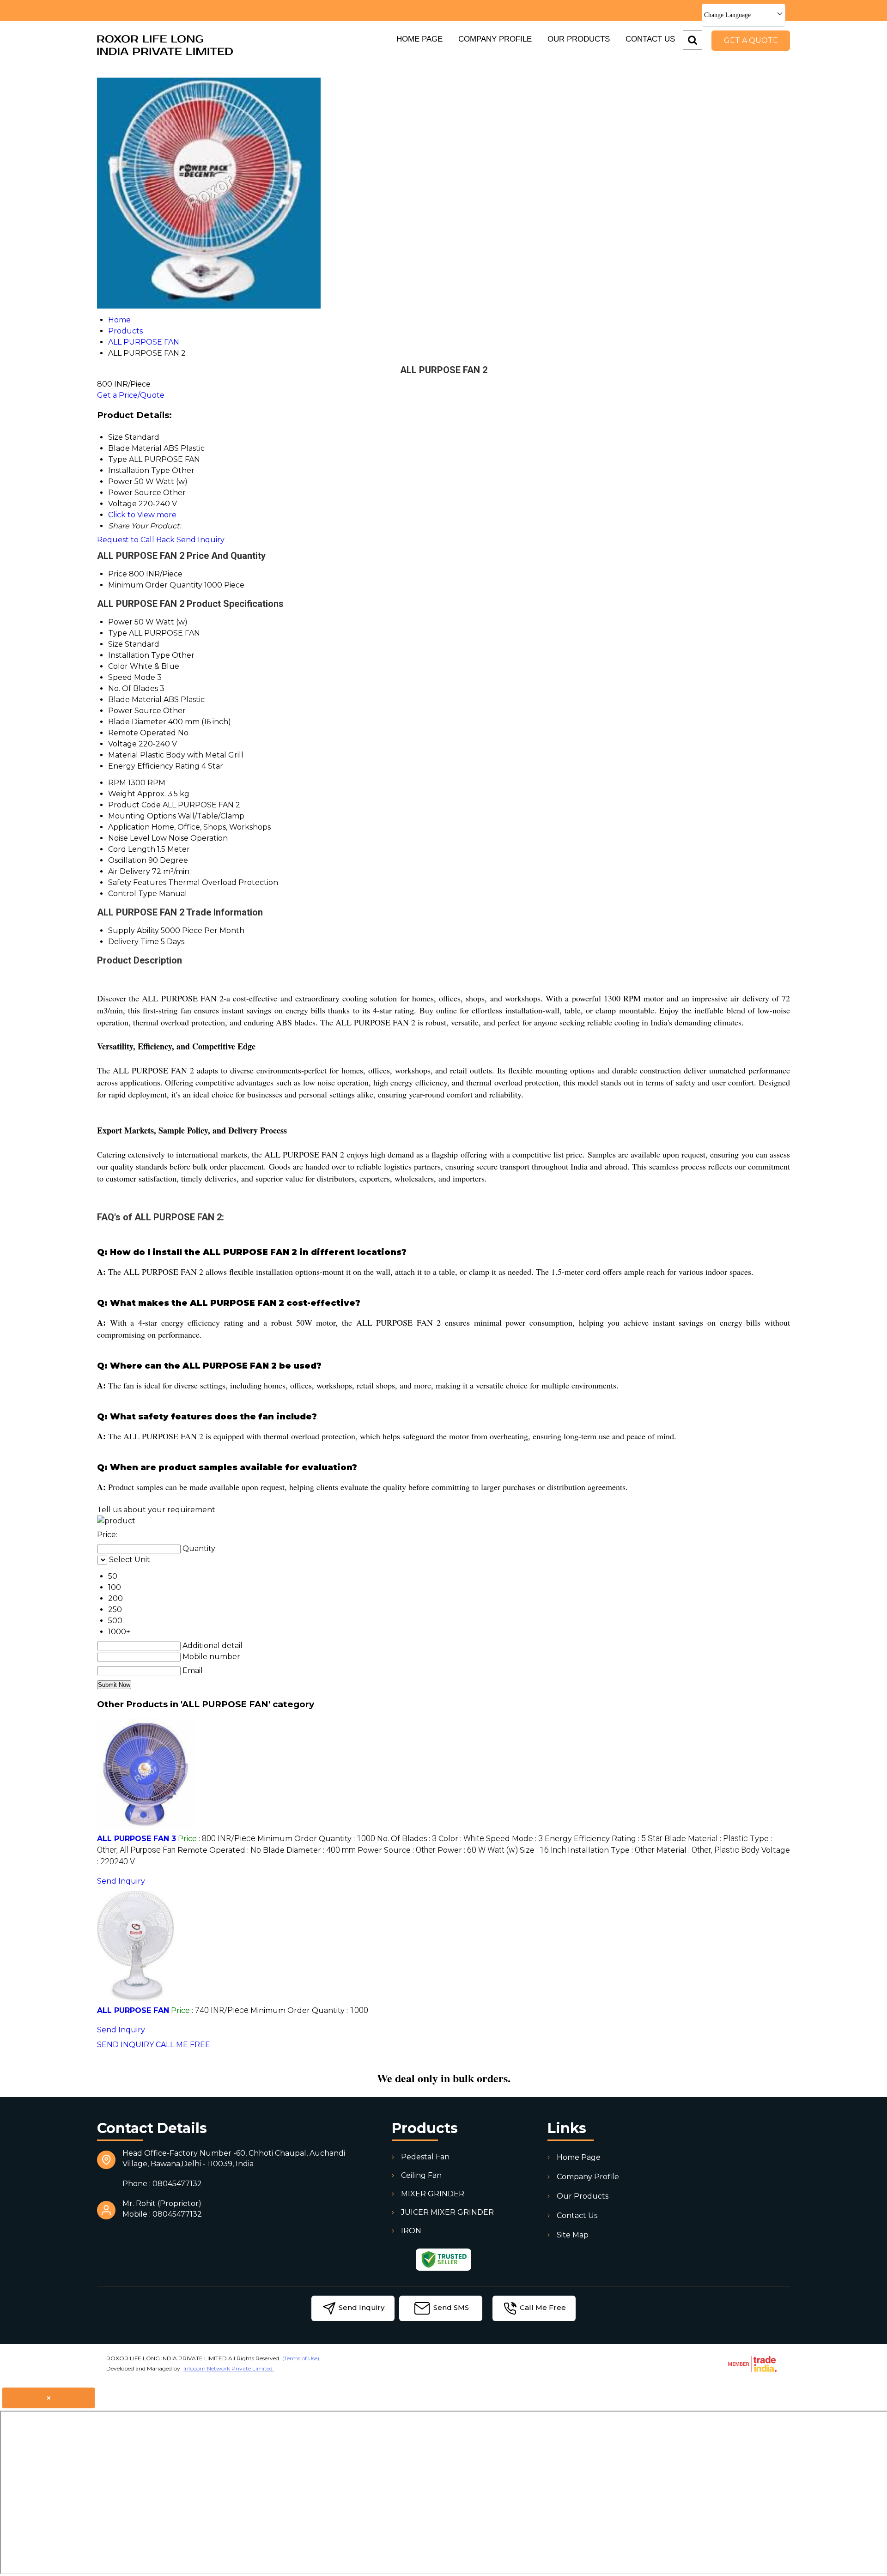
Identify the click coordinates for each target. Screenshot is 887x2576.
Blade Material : (706, 1839)
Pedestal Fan (425, 2157)
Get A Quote (751, 40)
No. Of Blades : (407, 1839)
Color (118, 666)
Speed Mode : (514, 1839)
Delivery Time (134, 942)
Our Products (579, 39)
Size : (543, 1850)
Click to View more (142, 515)
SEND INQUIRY (125, 2045)
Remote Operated (142, 733)
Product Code (134, 805)
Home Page (419, 39)
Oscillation (127, 860)
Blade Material (135, 700)
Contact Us (650, 39)
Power (120, 622)
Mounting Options (142, 816)
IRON (411, 2231)
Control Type (133, 894)
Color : (461, 1839)
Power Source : (397, 1850)
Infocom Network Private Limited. (229, 2368)
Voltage (122, 744)
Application (129, 827)
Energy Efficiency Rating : (604, 1839)
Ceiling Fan (421, 2175)
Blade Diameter (137, 722)
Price (118, 574)
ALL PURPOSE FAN (133, 2010)
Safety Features (137, 882)
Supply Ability (134, 930)
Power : (478, 1850)
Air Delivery (129, 871)
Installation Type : (611, 1850)
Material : (708, 1850)
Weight (122, 794)
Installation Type (139, 655)
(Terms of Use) (301, 2358)
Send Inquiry (200, 540)
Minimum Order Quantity (155, 585)
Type (118, 633)
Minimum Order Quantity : (316, 1839)
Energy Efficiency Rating (154, 766)
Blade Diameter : (309, 1850)
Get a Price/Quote (131, 395)
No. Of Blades (133, 688)
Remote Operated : (219, 1850)
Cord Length (132, 849)
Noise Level (129, 838)
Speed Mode (132, 677)
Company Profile (495, 39)
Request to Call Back (136, 540)
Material (123, 755)
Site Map (573, 2235)
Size (115, 644)
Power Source (135, 711)
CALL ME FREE (183, 2045)
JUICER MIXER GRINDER (447, 2212)
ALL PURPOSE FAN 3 (137, 1839)
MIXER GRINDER (433, 2194)
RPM (117, 783)
